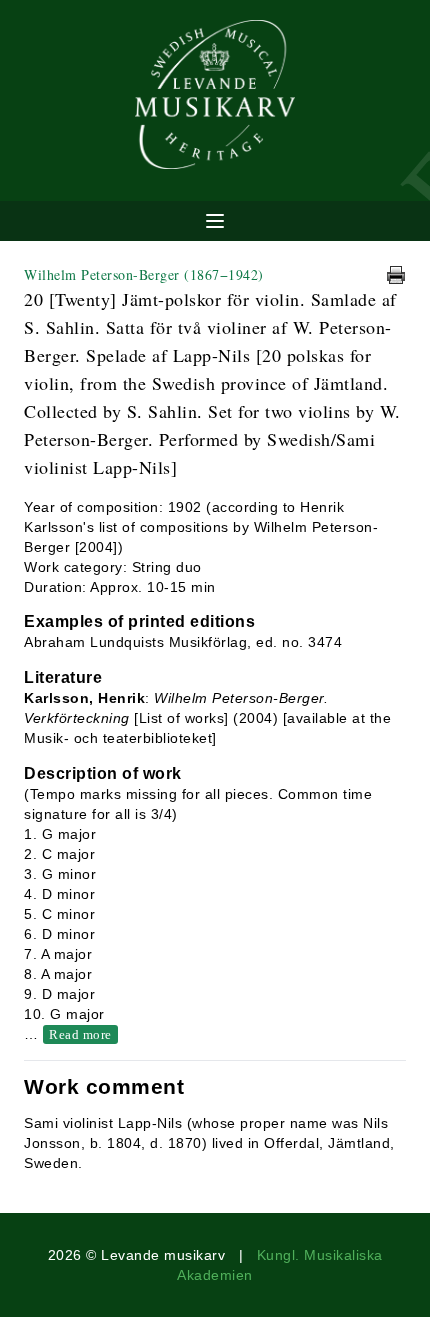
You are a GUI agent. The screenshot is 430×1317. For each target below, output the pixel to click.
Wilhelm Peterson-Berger (144, 274)
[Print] (396, 275)
